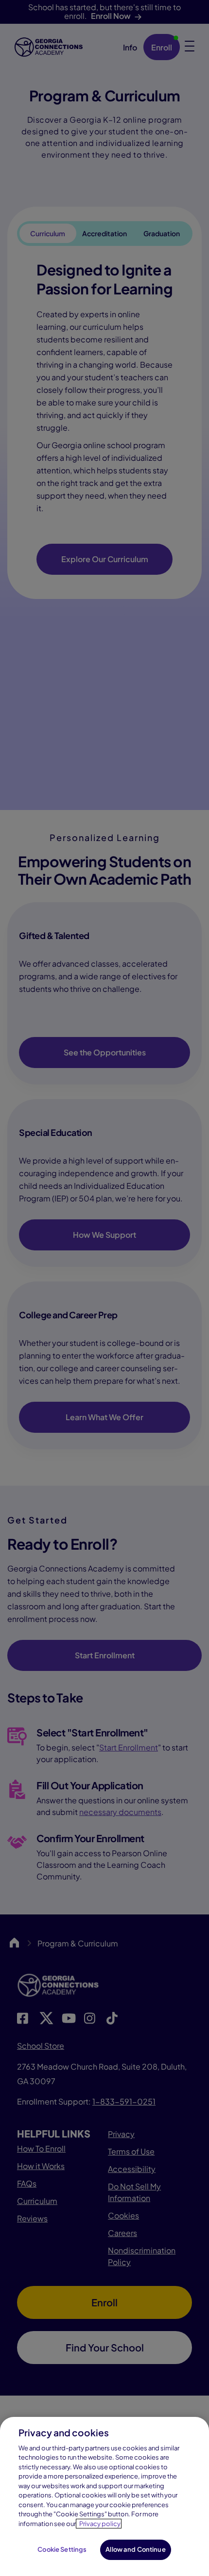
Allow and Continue (135, 2549)
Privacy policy (100, 2524)
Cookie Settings (62, 2549)
